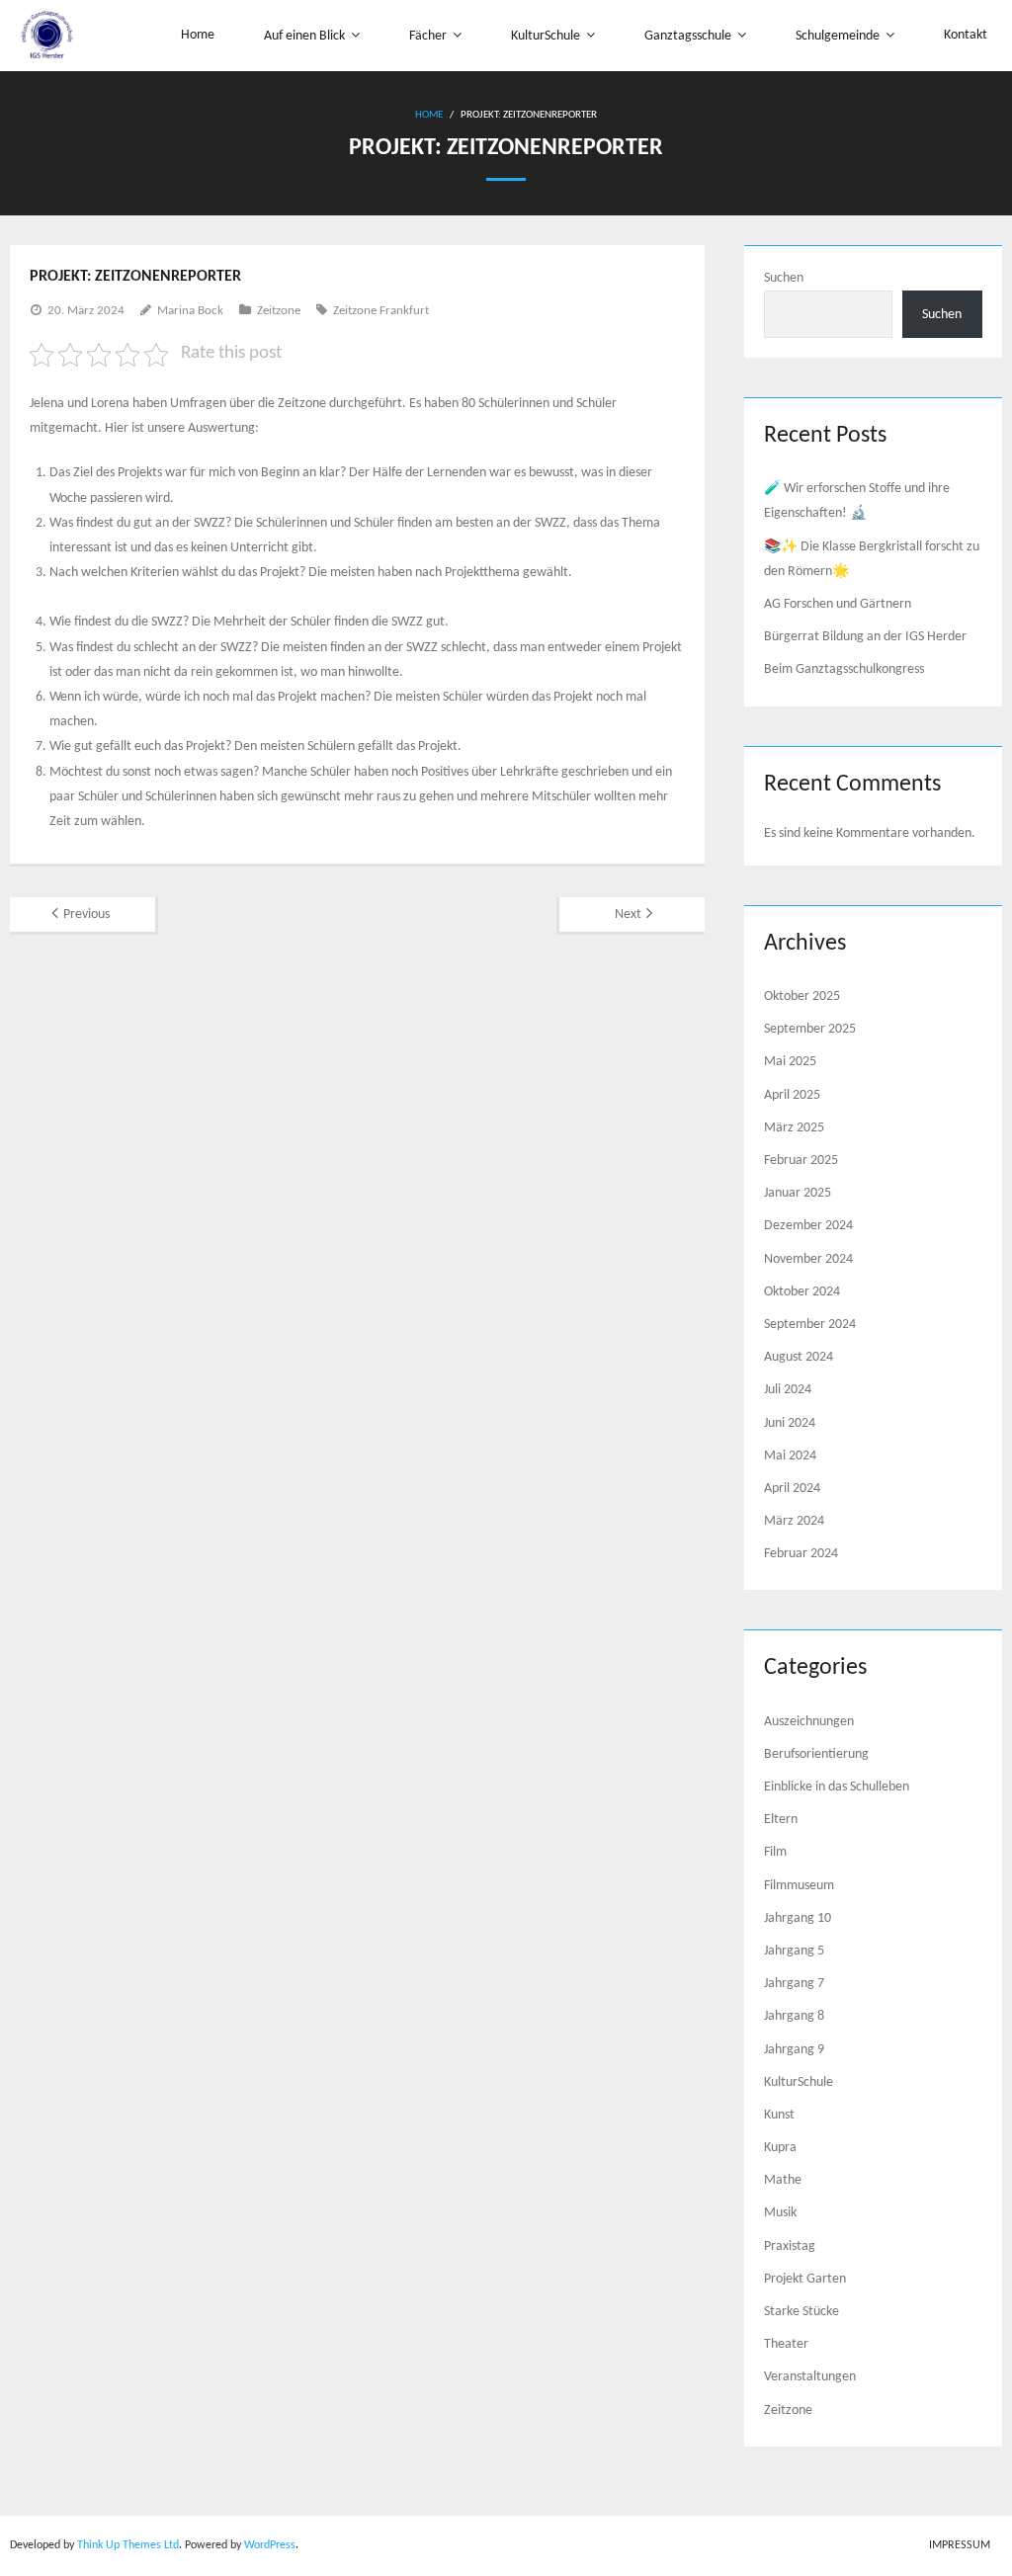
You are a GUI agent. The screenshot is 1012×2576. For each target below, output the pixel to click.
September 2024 (810, 1325)
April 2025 (792, 1095)
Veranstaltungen (810, 2377)
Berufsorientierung (816, 1754)
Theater (786, 2344)
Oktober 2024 (802, 1292)
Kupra (780, 2148)
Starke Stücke (801, 2312)
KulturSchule (799, 2082)
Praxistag (790, 2246)
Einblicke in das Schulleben (837, 1787)
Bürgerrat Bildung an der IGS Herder (865, 637)
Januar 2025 (798, 1193)
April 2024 (792, 1489)
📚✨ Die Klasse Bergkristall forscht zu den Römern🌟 (872, 559)
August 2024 (799, 1357)
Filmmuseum (799, 1886)
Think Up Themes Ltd (128, 2545)
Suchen (784, 278)
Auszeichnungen (809, 1722)
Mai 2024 (790, 1456)
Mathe (783, 2180)
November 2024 (808, 1259)
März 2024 (794, 1521)
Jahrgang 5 (794, 1951)
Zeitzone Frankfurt (381, 311)
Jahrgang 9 (794, 2050)
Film (775, 1852)
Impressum (960, 2545)
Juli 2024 (788, 1390)
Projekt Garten (805, 2279)
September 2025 (810, 1029)
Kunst (779, 2115)
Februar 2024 (801, 1554)
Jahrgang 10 (798, 1918)
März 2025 (794, 1128)
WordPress (270, 2545)
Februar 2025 (801, 1161)
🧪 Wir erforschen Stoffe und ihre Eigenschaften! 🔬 (857, 501)
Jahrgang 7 (794, 1984)
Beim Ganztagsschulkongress (844, 669)
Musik (780, 2213)
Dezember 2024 (808, 1226)
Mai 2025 (790, 1062)
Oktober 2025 (802, 997)
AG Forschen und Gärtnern (838, 604)
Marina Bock (190, 311)
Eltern (781, 1820)
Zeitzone (279, 311)
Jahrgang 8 (794, 2016)
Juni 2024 (790, 1423)
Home (429, 115)
